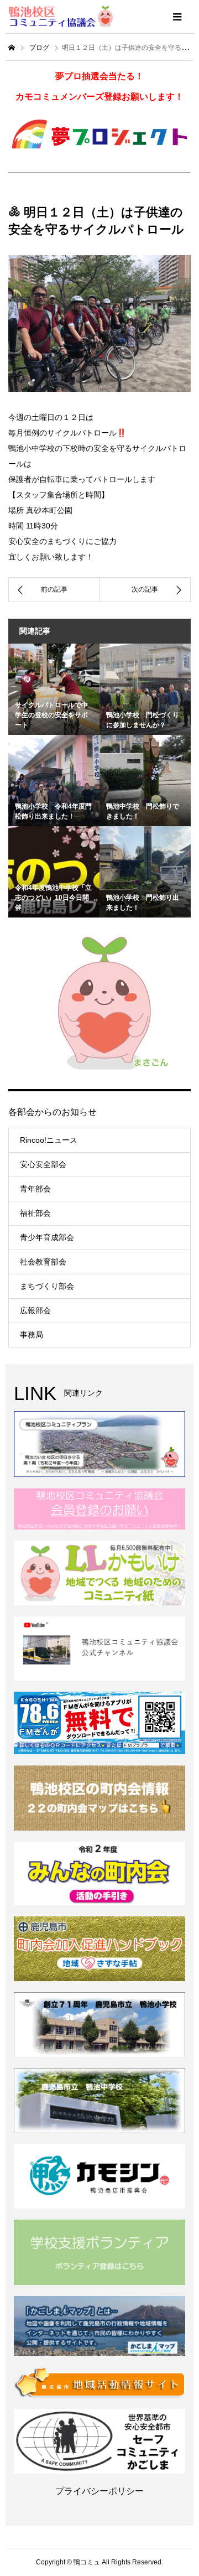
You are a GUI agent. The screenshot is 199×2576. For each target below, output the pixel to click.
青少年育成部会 (47, 1237)
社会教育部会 (43, 1262)
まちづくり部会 (47, 1286)
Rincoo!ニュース (49, 1140)
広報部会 (35, 1310)
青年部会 (35, 1189)
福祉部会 (35, 1213)
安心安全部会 (43, 1164)
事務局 (32, 1335)
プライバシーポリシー (99, 2491)
